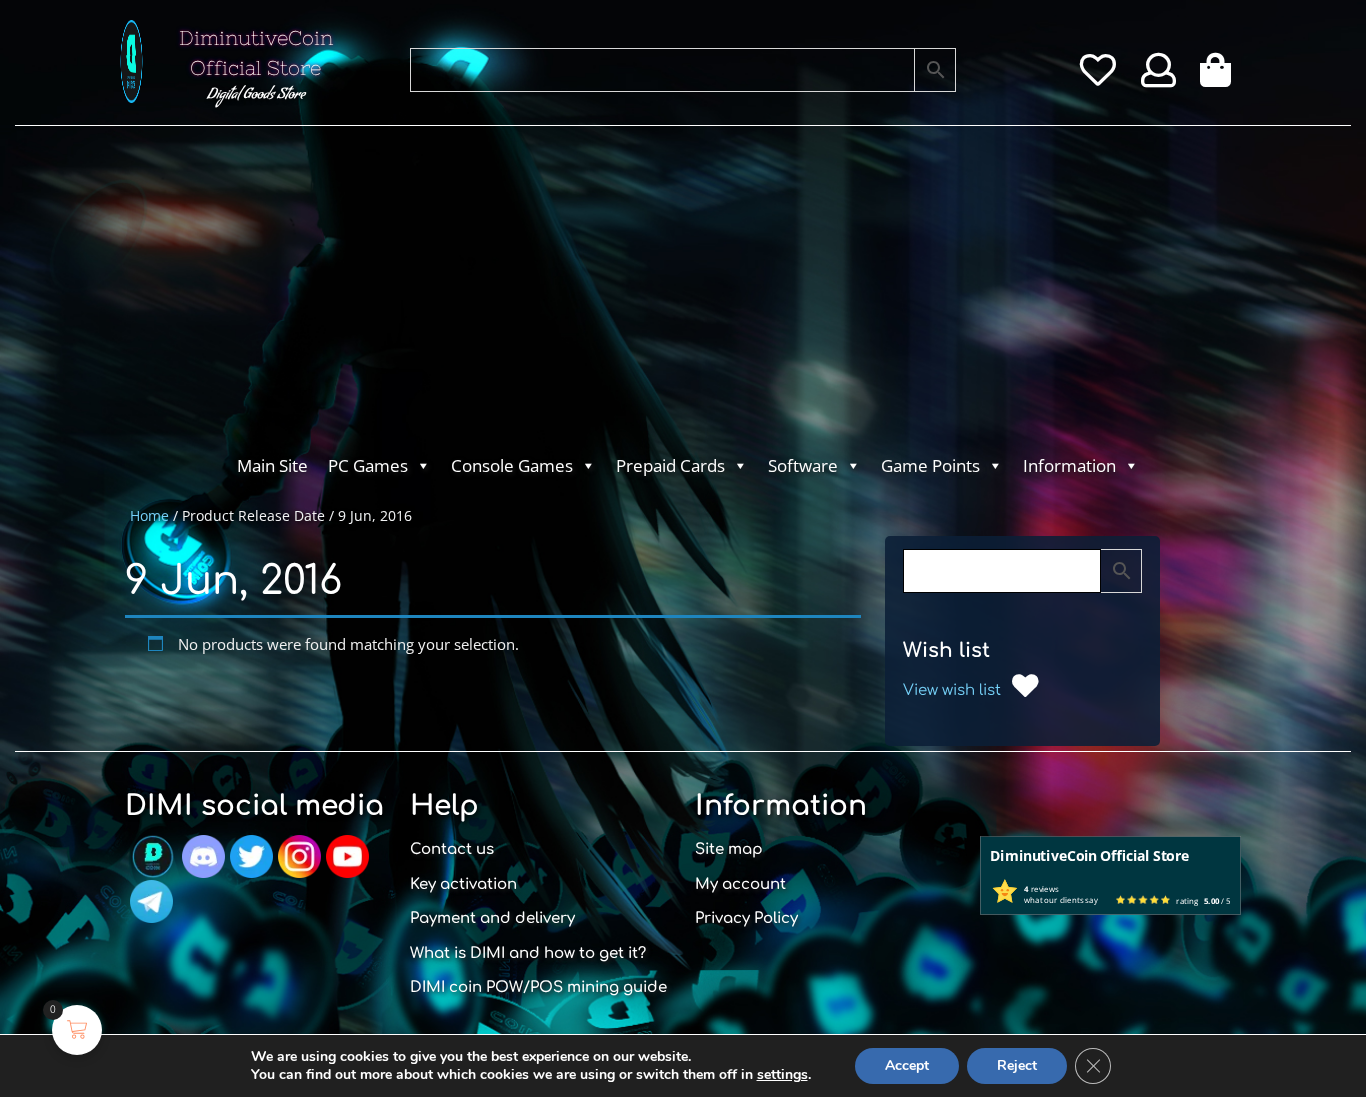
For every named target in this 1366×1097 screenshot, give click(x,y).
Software (803, 465)
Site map (729, 849)
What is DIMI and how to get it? (528, 953)
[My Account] (1158, 77)
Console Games (512, 465)
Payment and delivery (492, 918)
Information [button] (1069, 465)
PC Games (368, 465)
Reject (1017, 1065)
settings (782, 1075)
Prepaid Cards (670, 465)
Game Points (930, 465)
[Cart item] (1220, 77)
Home (149, 515)
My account (740, 884)
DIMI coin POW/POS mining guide (538, 987)
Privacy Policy (746, 918)
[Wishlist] (1097, 77)
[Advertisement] (603, 296)
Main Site (272, 465)
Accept (907, 1065)
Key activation (463, 884)
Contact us (452, 849)
